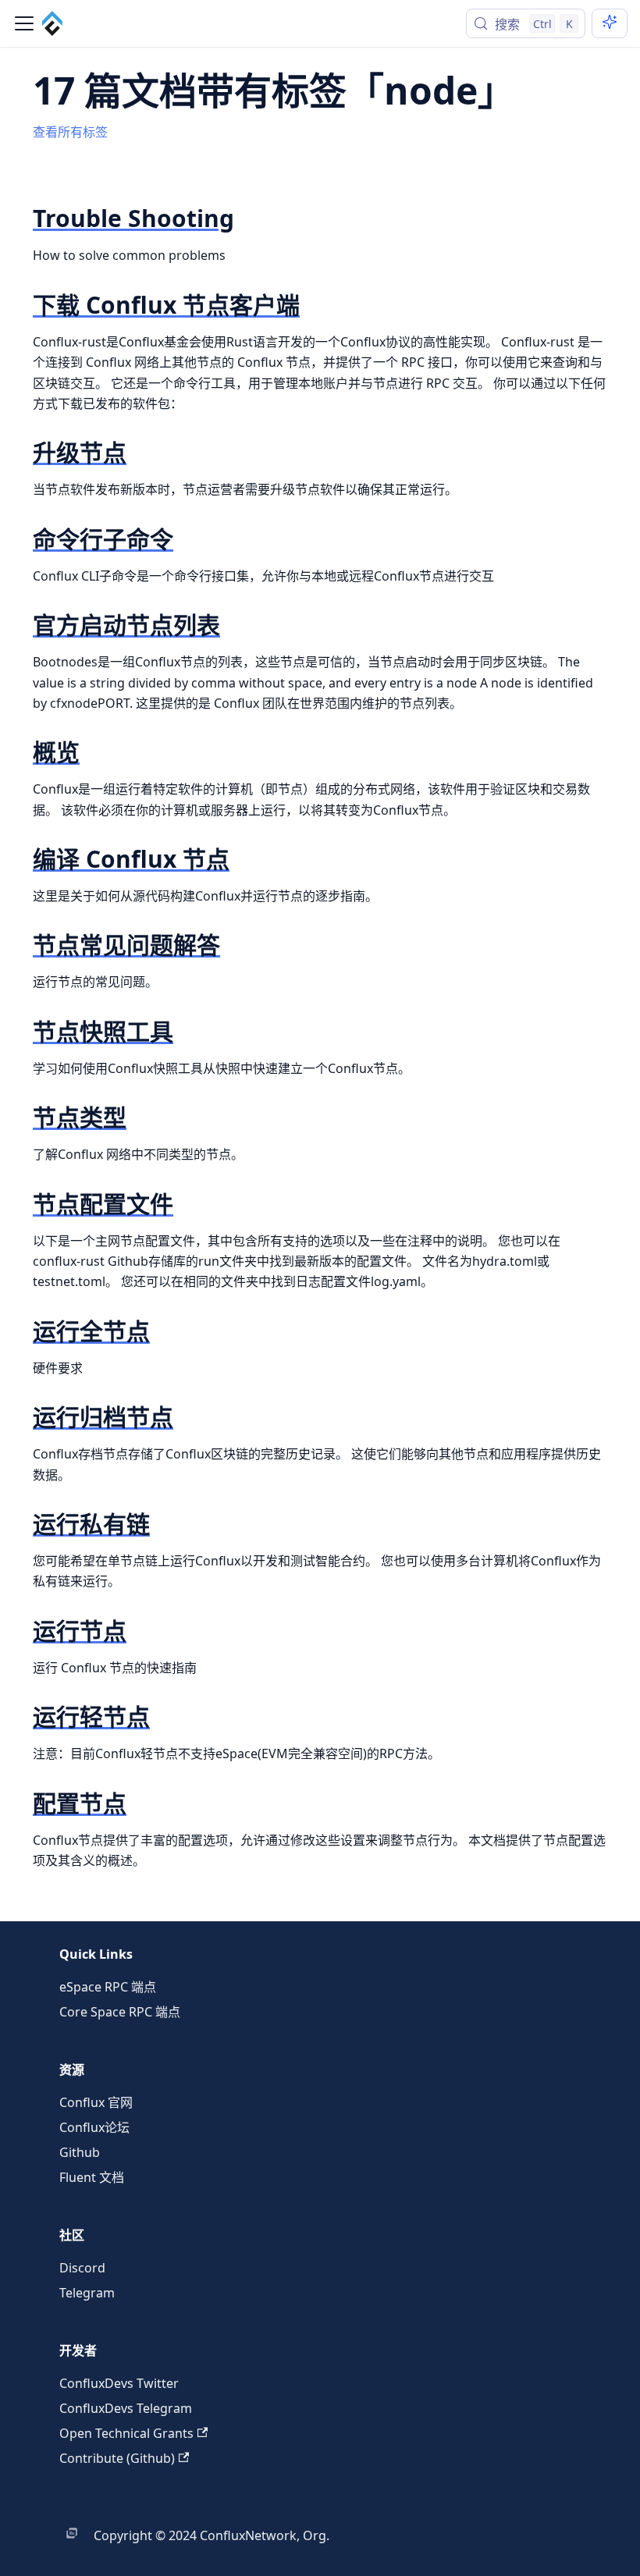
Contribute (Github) (117, 2458)
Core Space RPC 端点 (120, 2012)
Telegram (87, 2293)
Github (80, 2152)
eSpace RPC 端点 (108, 1987)
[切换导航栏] (24, 23)
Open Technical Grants (126, 2433)
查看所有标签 (70, 132)
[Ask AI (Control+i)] (610, 23)
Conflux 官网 (96, 2102)
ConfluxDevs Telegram (126, 2408)
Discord (82, 2268)
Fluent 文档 (92, 2177)
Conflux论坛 (94, 2127)
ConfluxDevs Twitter (119, 2383)
